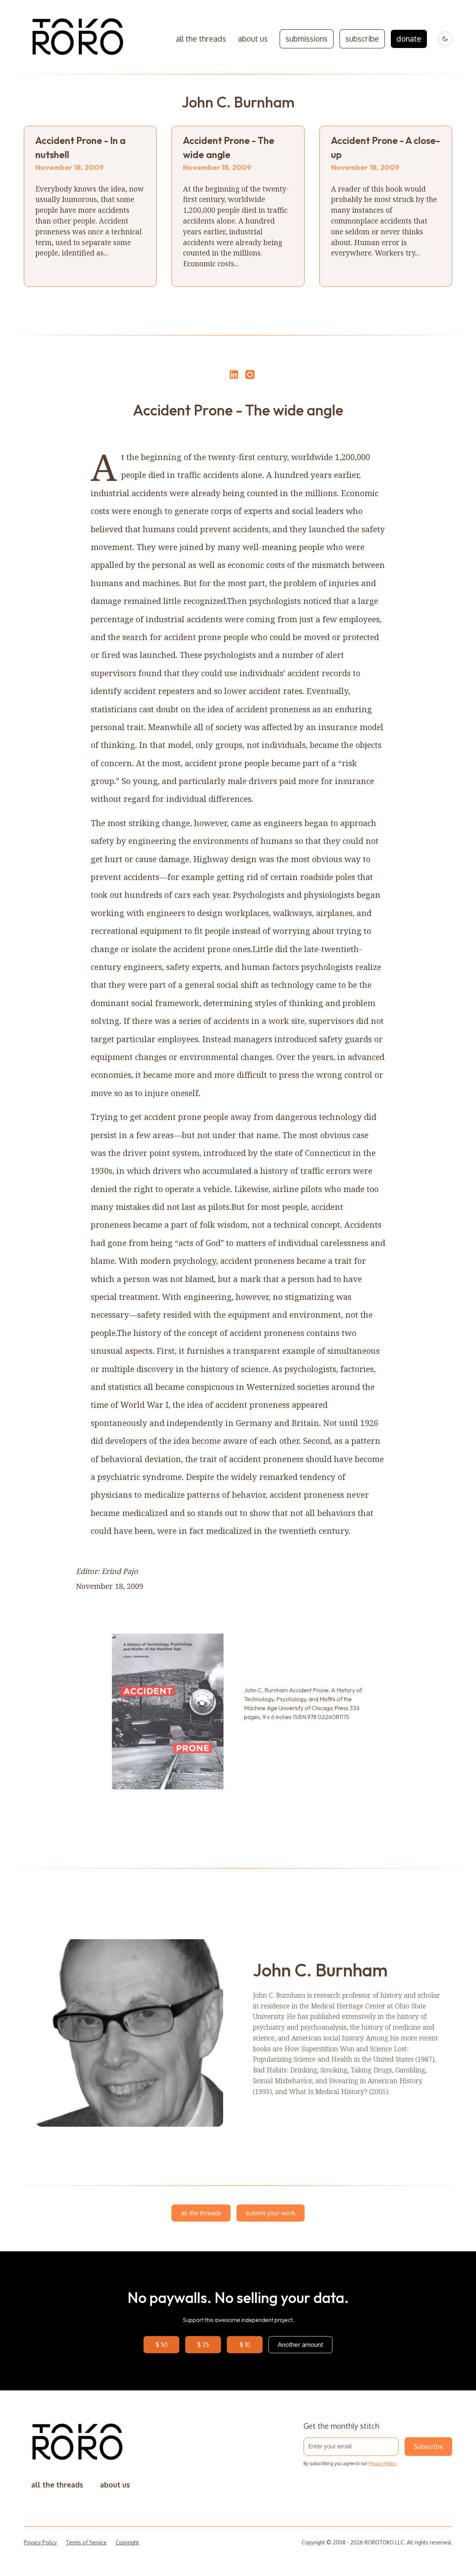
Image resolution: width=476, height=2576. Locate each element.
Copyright (127, 2542)
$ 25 (203, 2344)
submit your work (271, 2213)
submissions (307, 39)
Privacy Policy (382, 2463)
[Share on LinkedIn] (233, 375)
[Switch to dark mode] (445, 39)
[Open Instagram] (250, 378)
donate (409, 39)
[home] (78, 39)
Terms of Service (86, 2542)
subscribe (362, 39)
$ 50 (162, 2344)
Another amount (300, 2344)
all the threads (201, 39)
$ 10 (245, 2344)
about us (253, 39)
